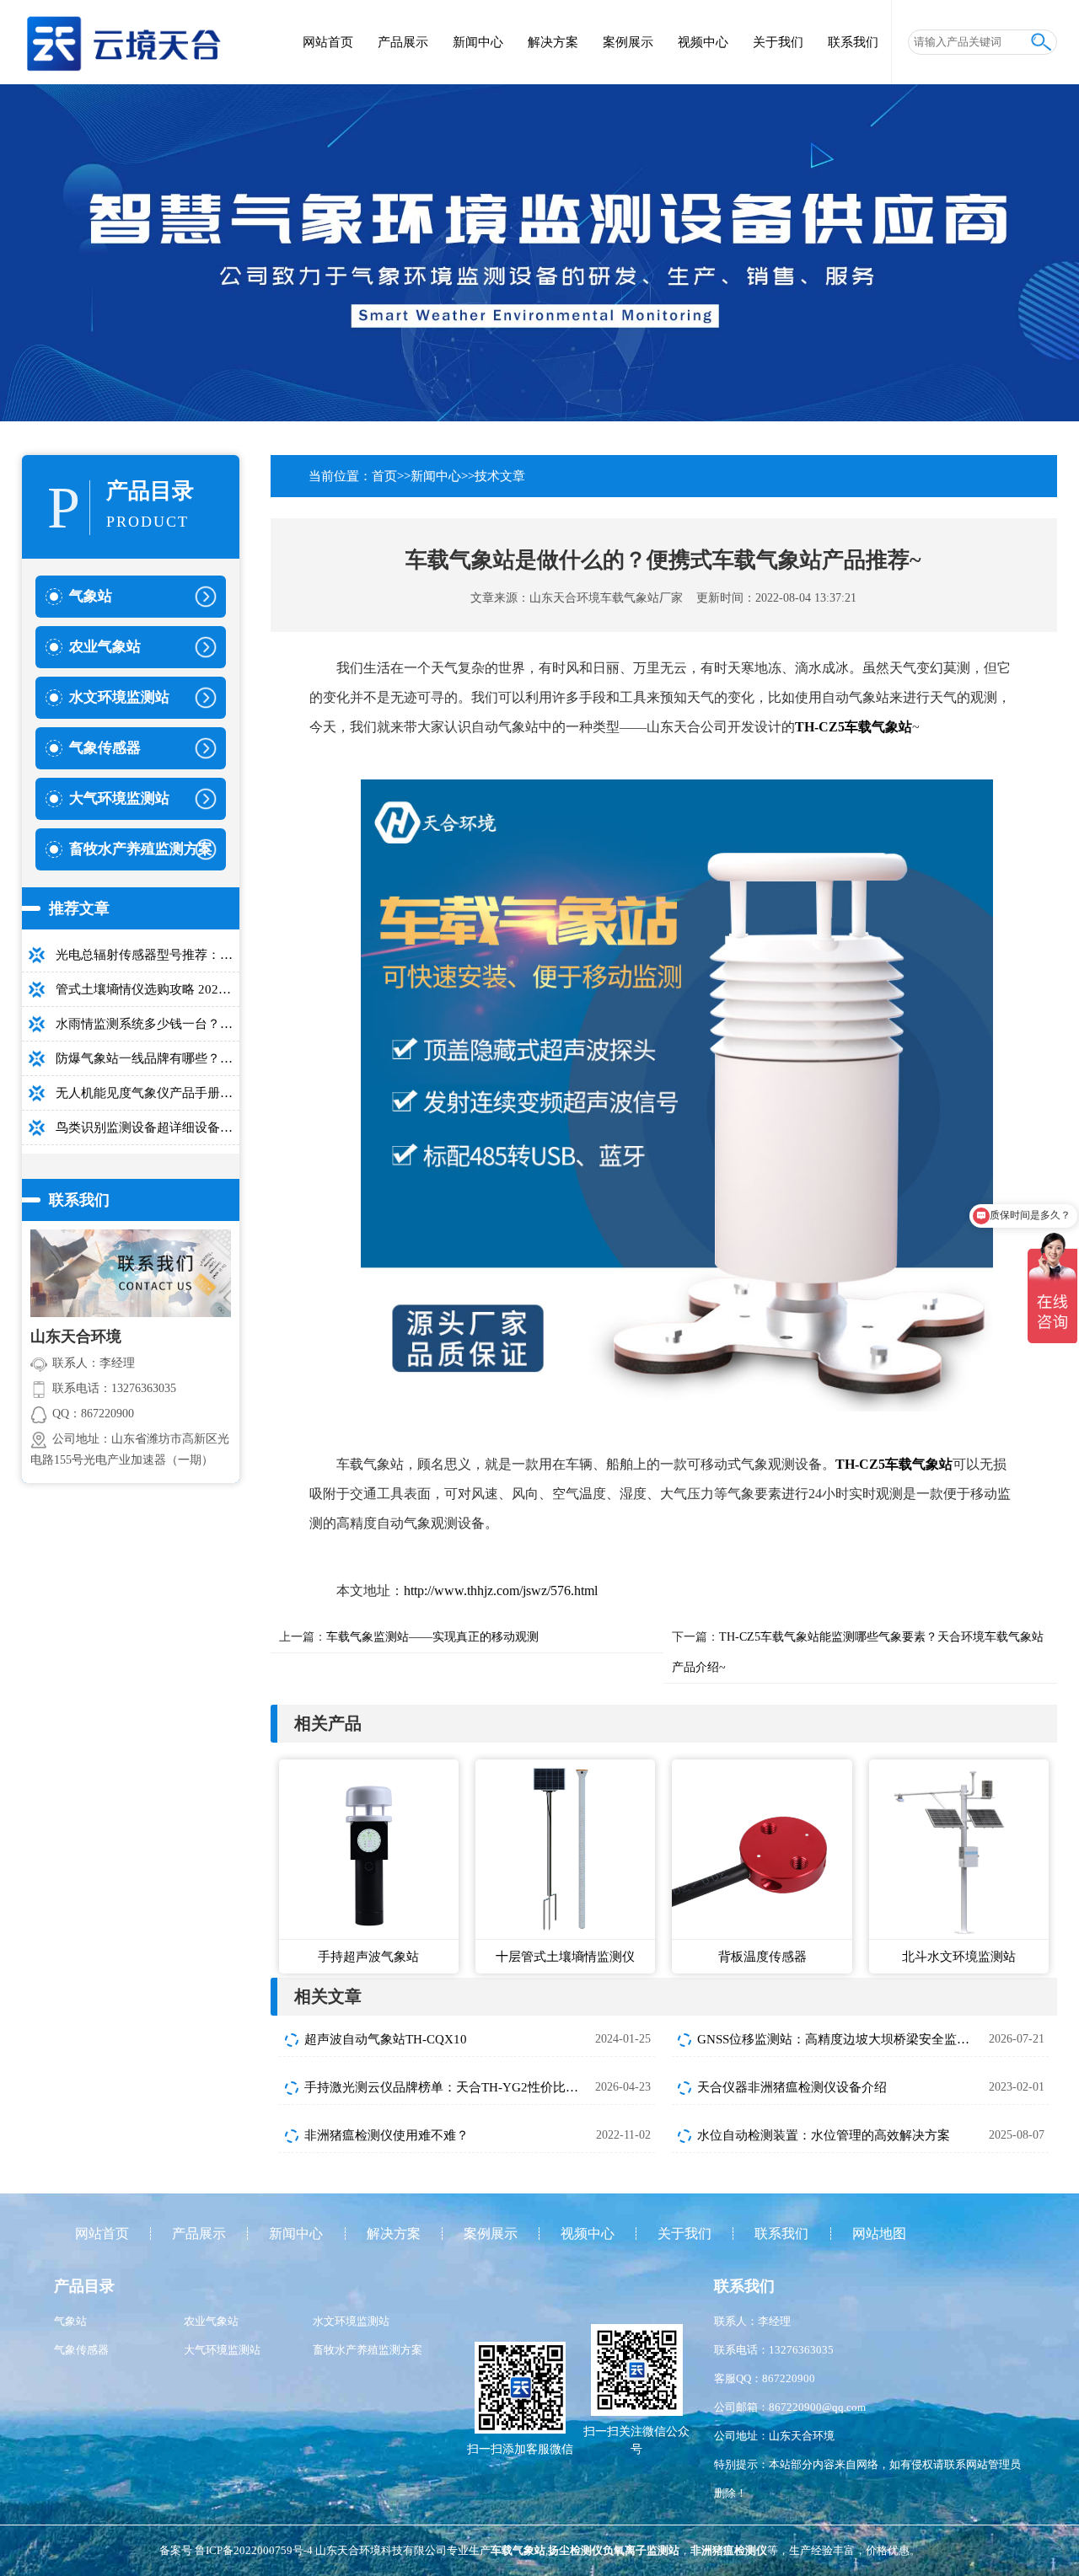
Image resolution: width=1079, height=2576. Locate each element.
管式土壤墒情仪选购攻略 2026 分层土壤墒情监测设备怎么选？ (148, 989)
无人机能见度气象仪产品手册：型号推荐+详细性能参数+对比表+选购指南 (148, 1093)
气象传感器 (81, 2350)
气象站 (70, 2321)
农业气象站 (211, 2321)
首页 (384, 476)
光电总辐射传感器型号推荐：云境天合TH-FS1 (148, 955)
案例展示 (628, 42)
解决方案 (553, 42)
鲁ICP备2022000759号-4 (254, 2550)
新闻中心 (478, 42)
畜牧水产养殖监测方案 (368, 2350)
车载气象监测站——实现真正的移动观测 (432, 1637)
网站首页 (328, 42)
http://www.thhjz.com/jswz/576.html (501, 1591)
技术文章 (500, 476)
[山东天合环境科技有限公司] (123, 33)
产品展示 (403, 42)
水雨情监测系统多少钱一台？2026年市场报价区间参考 (148, 1024)
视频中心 (703, 42)
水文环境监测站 (351, 2321)
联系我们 (853, 42)
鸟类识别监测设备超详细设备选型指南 (148, 1127)
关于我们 (778, 42)
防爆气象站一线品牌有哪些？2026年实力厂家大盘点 (148, 1058)
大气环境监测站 (222, 2350)
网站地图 (879, 2233)
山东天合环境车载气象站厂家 (606, 598)
